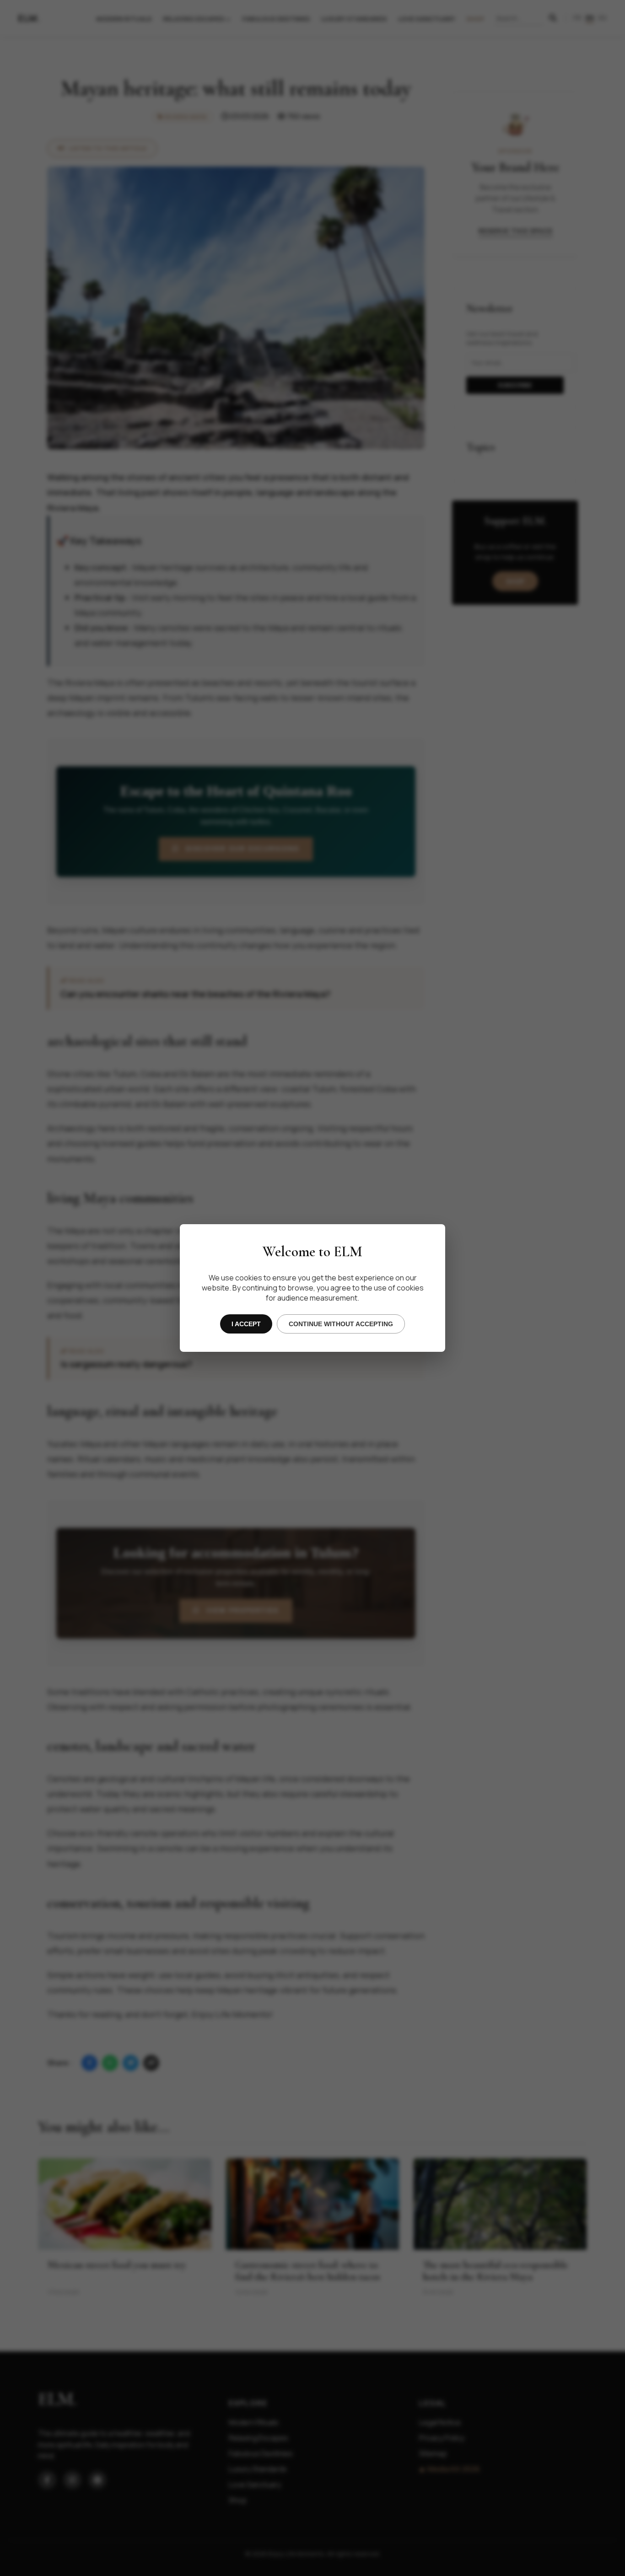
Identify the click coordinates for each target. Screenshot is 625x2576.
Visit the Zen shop (319, 1363)
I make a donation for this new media (318, 1331)
